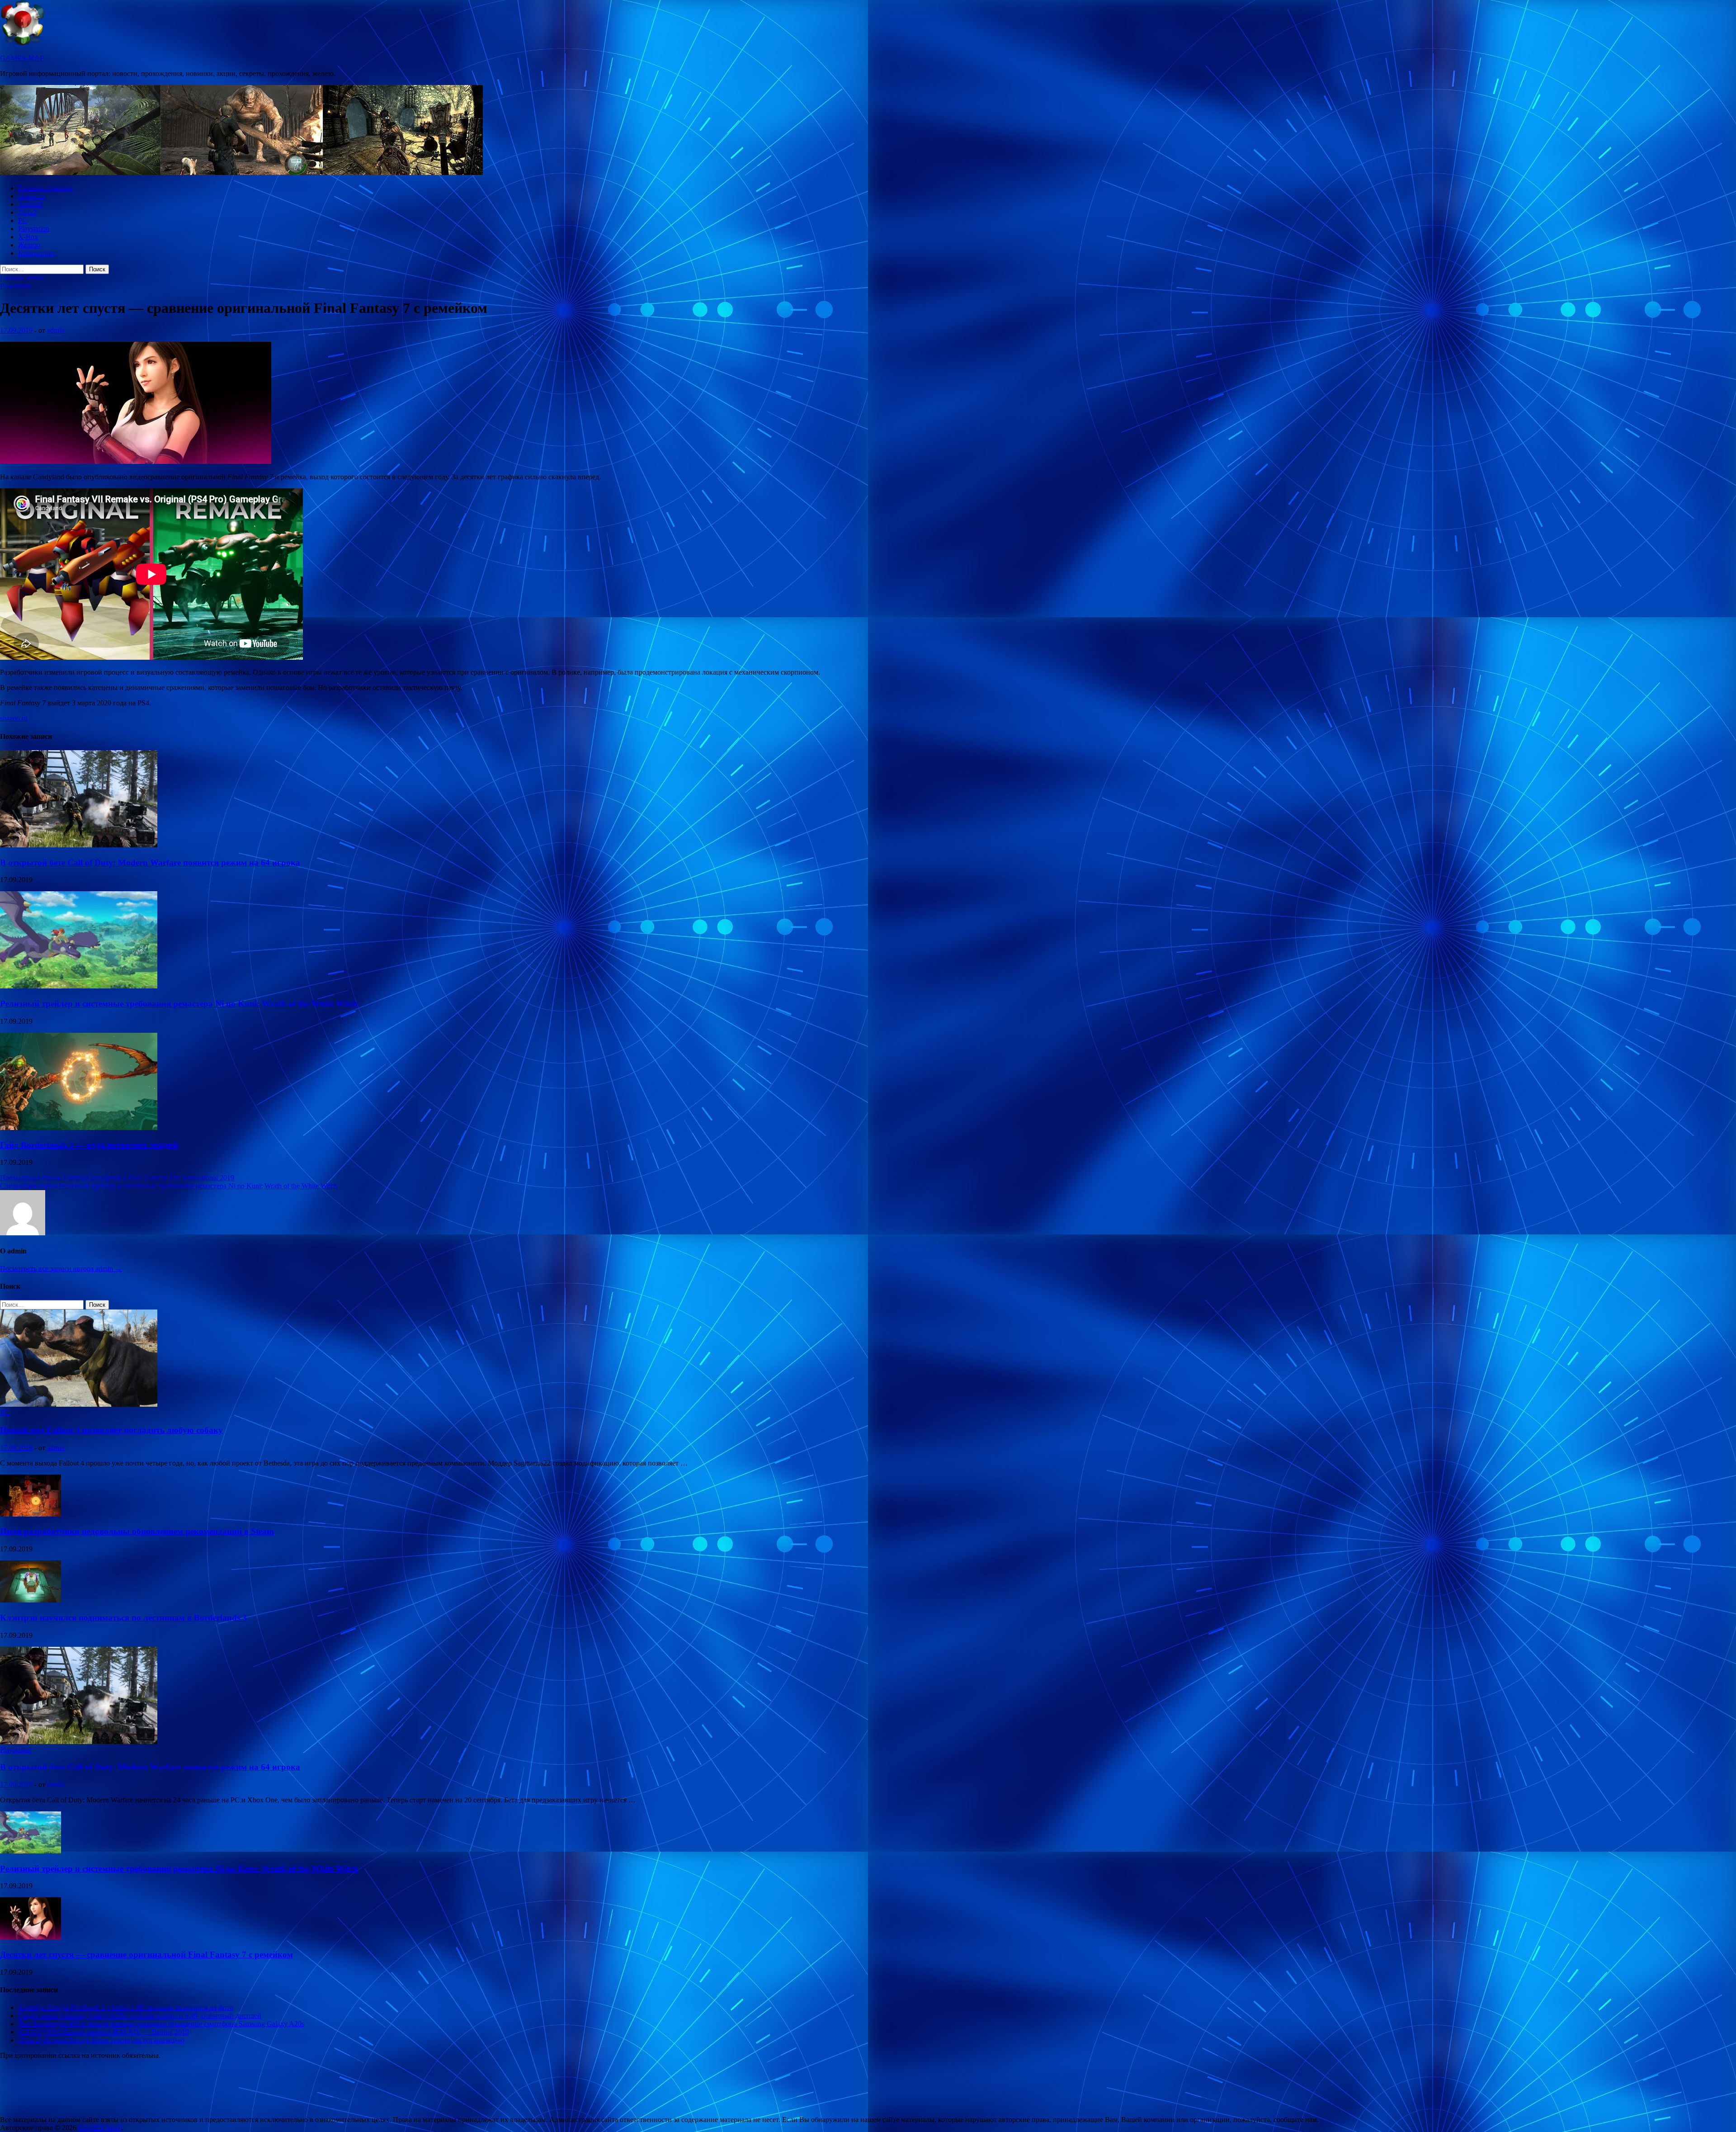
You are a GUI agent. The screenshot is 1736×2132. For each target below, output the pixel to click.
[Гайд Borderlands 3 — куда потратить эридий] (79, 1127)
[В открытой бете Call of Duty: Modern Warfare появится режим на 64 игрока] (79, 845)
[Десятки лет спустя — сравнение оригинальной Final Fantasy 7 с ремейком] (31, 1937)
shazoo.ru (14, 718)
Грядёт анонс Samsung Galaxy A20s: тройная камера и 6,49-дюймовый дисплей (140, 2016)
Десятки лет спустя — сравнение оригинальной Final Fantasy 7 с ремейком (146, 1955)
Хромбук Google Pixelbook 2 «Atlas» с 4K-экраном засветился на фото (126, 2007)
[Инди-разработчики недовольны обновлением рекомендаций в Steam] (31, 1514)
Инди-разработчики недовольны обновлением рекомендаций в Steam (137, 1531)
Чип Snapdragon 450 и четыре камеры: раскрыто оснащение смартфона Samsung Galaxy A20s (161, 2024)
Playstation (34, 229)
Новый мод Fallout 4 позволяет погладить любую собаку (111, 1430)
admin (56, 330)
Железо (29, 245)
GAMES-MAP (22, 58)
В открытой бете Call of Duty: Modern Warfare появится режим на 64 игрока (150, 863)
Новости (31, 196)
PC (23, 220)
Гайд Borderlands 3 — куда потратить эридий (89, 1145)
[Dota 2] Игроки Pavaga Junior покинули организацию (101, 2040)
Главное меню (22, 278)
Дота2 (27, 212)
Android (30, 204)
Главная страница (45, 188)
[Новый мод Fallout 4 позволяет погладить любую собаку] (79, 1404)
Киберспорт (37, 253)
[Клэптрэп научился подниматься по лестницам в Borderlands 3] (31, 1600)
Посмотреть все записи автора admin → (61, 1269)
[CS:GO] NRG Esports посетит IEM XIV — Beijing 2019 (104, 2032)
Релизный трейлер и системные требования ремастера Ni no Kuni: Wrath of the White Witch (179, 1004)
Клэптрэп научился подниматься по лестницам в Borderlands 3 (123, 1618)
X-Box (28, 237)
